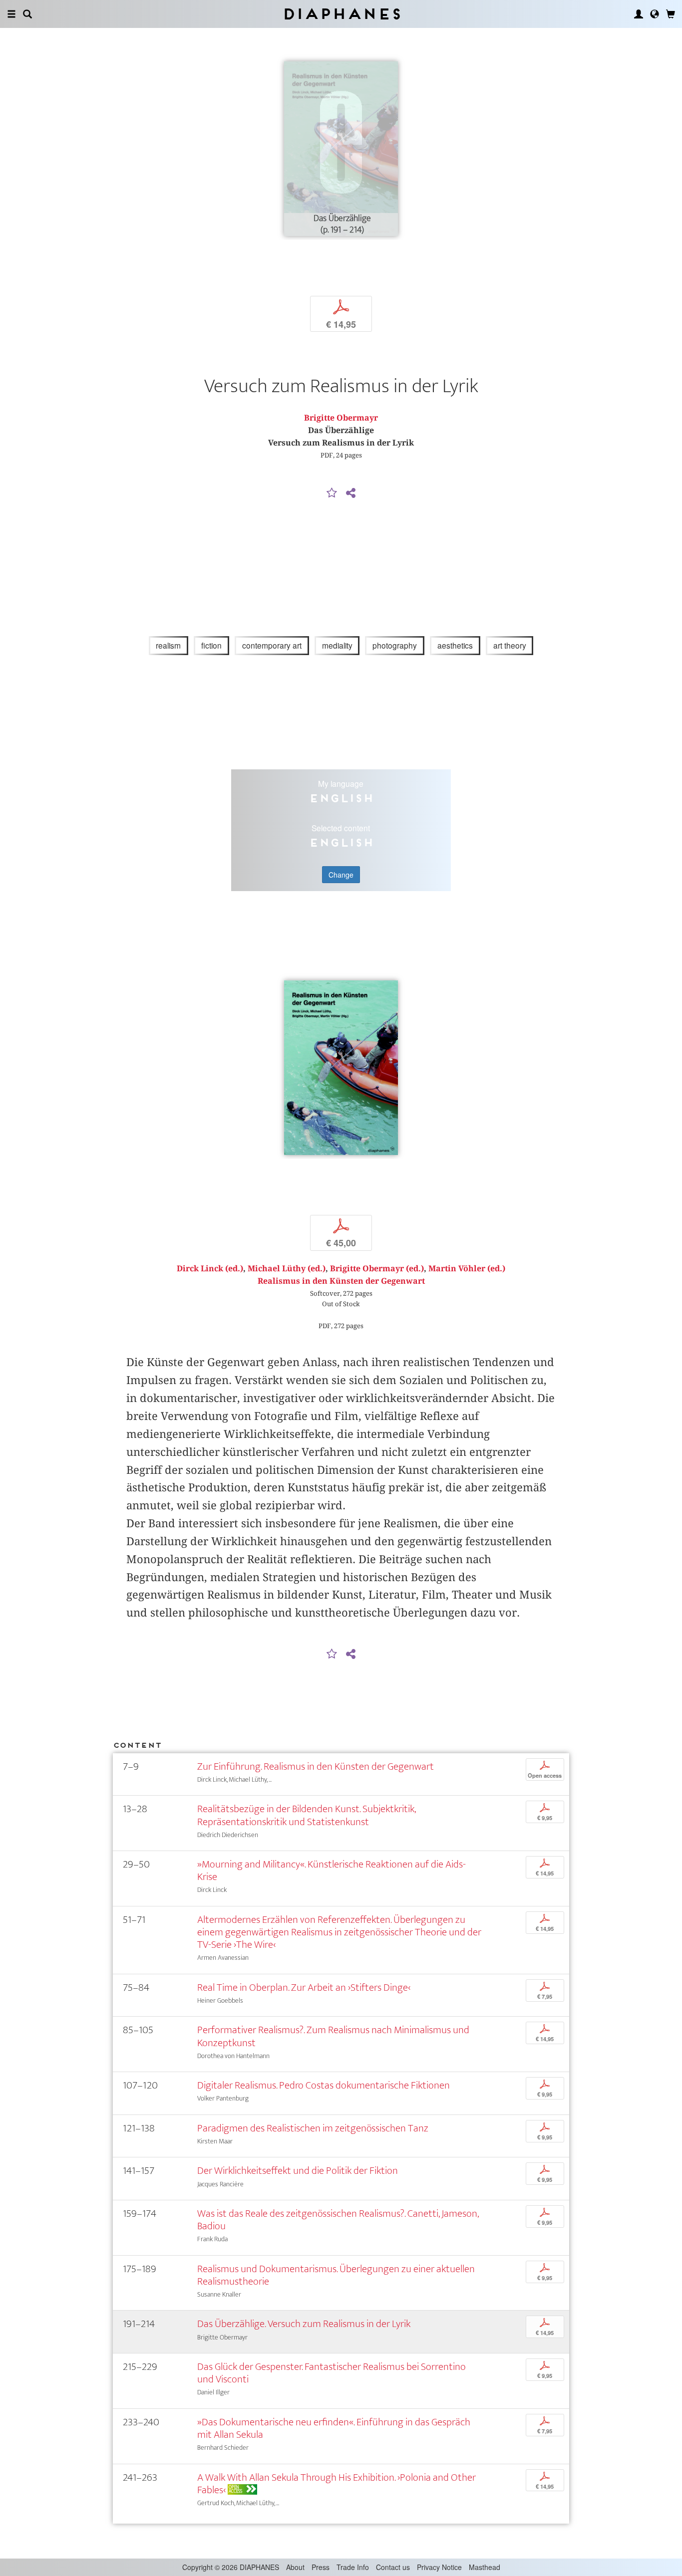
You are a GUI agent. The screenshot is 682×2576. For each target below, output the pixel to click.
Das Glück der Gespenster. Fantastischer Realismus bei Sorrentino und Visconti (332, 2373)
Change (341, 875)
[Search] (27, 14)
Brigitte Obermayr (341, 418)
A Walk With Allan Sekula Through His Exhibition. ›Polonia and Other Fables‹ (337, 2484)
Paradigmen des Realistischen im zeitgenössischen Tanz (313, 2128)
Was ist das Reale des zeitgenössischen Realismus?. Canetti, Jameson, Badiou (338, 2220)
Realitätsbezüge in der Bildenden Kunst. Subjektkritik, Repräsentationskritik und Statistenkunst (306, 1815)
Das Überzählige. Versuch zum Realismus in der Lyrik (304, 2324)
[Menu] (11, 14)
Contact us (393, 2567)
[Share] (350, 493)
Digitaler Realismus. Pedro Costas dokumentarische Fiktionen (324, 2085)
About (295, 2567)
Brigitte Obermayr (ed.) (377, 1269)
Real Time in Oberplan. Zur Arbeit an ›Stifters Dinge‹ (304, 1988)
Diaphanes (341, 14)
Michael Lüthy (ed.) (287, 1269)
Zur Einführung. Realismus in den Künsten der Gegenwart (316, 1766)
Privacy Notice (439, 2567)
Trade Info (353, 2567)
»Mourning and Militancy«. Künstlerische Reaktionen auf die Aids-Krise (332, 1871)
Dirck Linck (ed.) (210, 1269)
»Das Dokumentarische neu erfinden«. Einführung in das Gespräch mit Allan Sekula (334, 2428)
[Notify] (332, 493)
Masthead (485, 2567)
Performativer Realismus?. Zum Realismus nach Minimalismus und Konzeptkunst (333, 2036)
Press (321, 2567)
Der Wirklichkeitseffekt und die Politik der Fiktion (298, 2171)
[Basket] (671, 14)
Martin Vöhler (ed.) (467, 1269)
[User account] (639, 14)
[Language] (655, 14)
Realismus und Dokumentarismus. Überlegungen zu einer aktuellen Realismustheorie (336, 2275)
